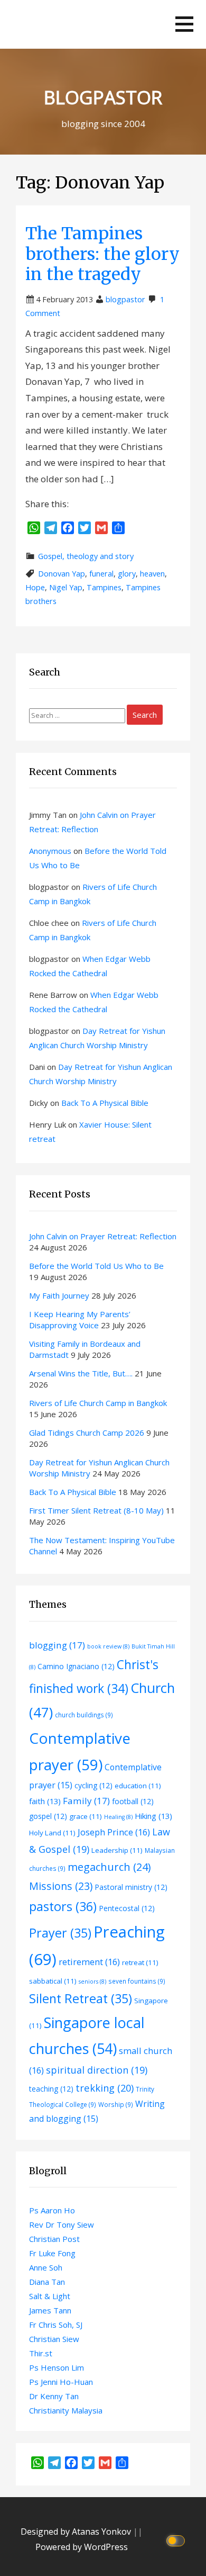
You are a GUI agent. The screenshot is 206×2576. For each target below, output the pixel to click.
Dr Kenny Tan (54, 2396)
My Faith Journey (59, 1295)
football (133, 1801)
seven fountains (137, 1981)
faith (45, 1801)
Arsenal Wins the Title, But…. (81, 1373)
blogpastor (125, 299)
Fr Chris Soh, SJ (56, 2325)
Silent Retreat (81, 1998)
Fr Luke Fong (52, 2253)
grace (86, 1816)
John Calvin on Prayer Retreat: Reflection (103, 1236)
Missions (61, 1886)
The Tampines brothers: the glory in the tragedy (102, 254)
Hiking (153, 1816)
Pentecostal (127, 1908)
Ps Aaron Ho (52, 2210)
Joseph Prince (114, 1832)
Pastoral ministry (131, 1887)
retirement (89, 1962)
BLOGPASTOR (103, 97)
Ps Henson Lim (57, 2367)
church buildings (84, 1715)
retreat (140, 1962)
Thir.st (41, 2353)
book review (108, 1646)
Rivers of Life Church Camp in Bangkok (98, 1403)
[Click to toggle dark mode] (177, 2540)
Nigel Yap (66, 587)
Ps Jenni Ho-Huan (61, 2382)
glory (127, 574)
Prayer (60, 1933)
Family (86, 1801)
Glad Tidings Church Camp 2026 (87, 1433)
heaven (152, 574)
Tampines (104, 587)
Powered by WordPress (82, 2547)
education (138, 1786)
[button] (184, 24)
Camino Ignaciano (76, 1666)
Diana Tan (47, 2282)
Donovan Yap (62, 574)
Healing (118, 1817)
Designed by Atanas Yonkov (77, 2532)
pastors (63, 1906)
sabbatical (53, 1981)
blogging (57, 1645)
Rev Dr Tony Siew (62, 2224)
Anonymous (50, 851)
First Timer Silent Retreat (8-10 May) (96, 1510)
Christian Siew (54, 2339)
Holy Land (52, 1833)
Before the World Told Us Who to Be (97, 1266)
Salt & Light (50, 2296)
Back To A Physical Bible (105, 1103)
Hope (35, 587)
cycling (93, 1785)
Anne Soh (46, 2267)
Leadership (117, 1850)
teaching (51, 2089)
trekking (105, 2088)
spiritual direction (97, 2070)
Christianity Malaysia (66, 2410)
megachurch (109, 1867)
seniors (92, 1981)
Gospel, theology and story (86, 556)
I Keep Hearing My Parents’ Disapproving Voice (80, 1319)
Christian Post (54, 2239)
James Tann (50, 2310)
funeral (101, 574)
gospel (48, 1816)
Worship (116, 2104)
